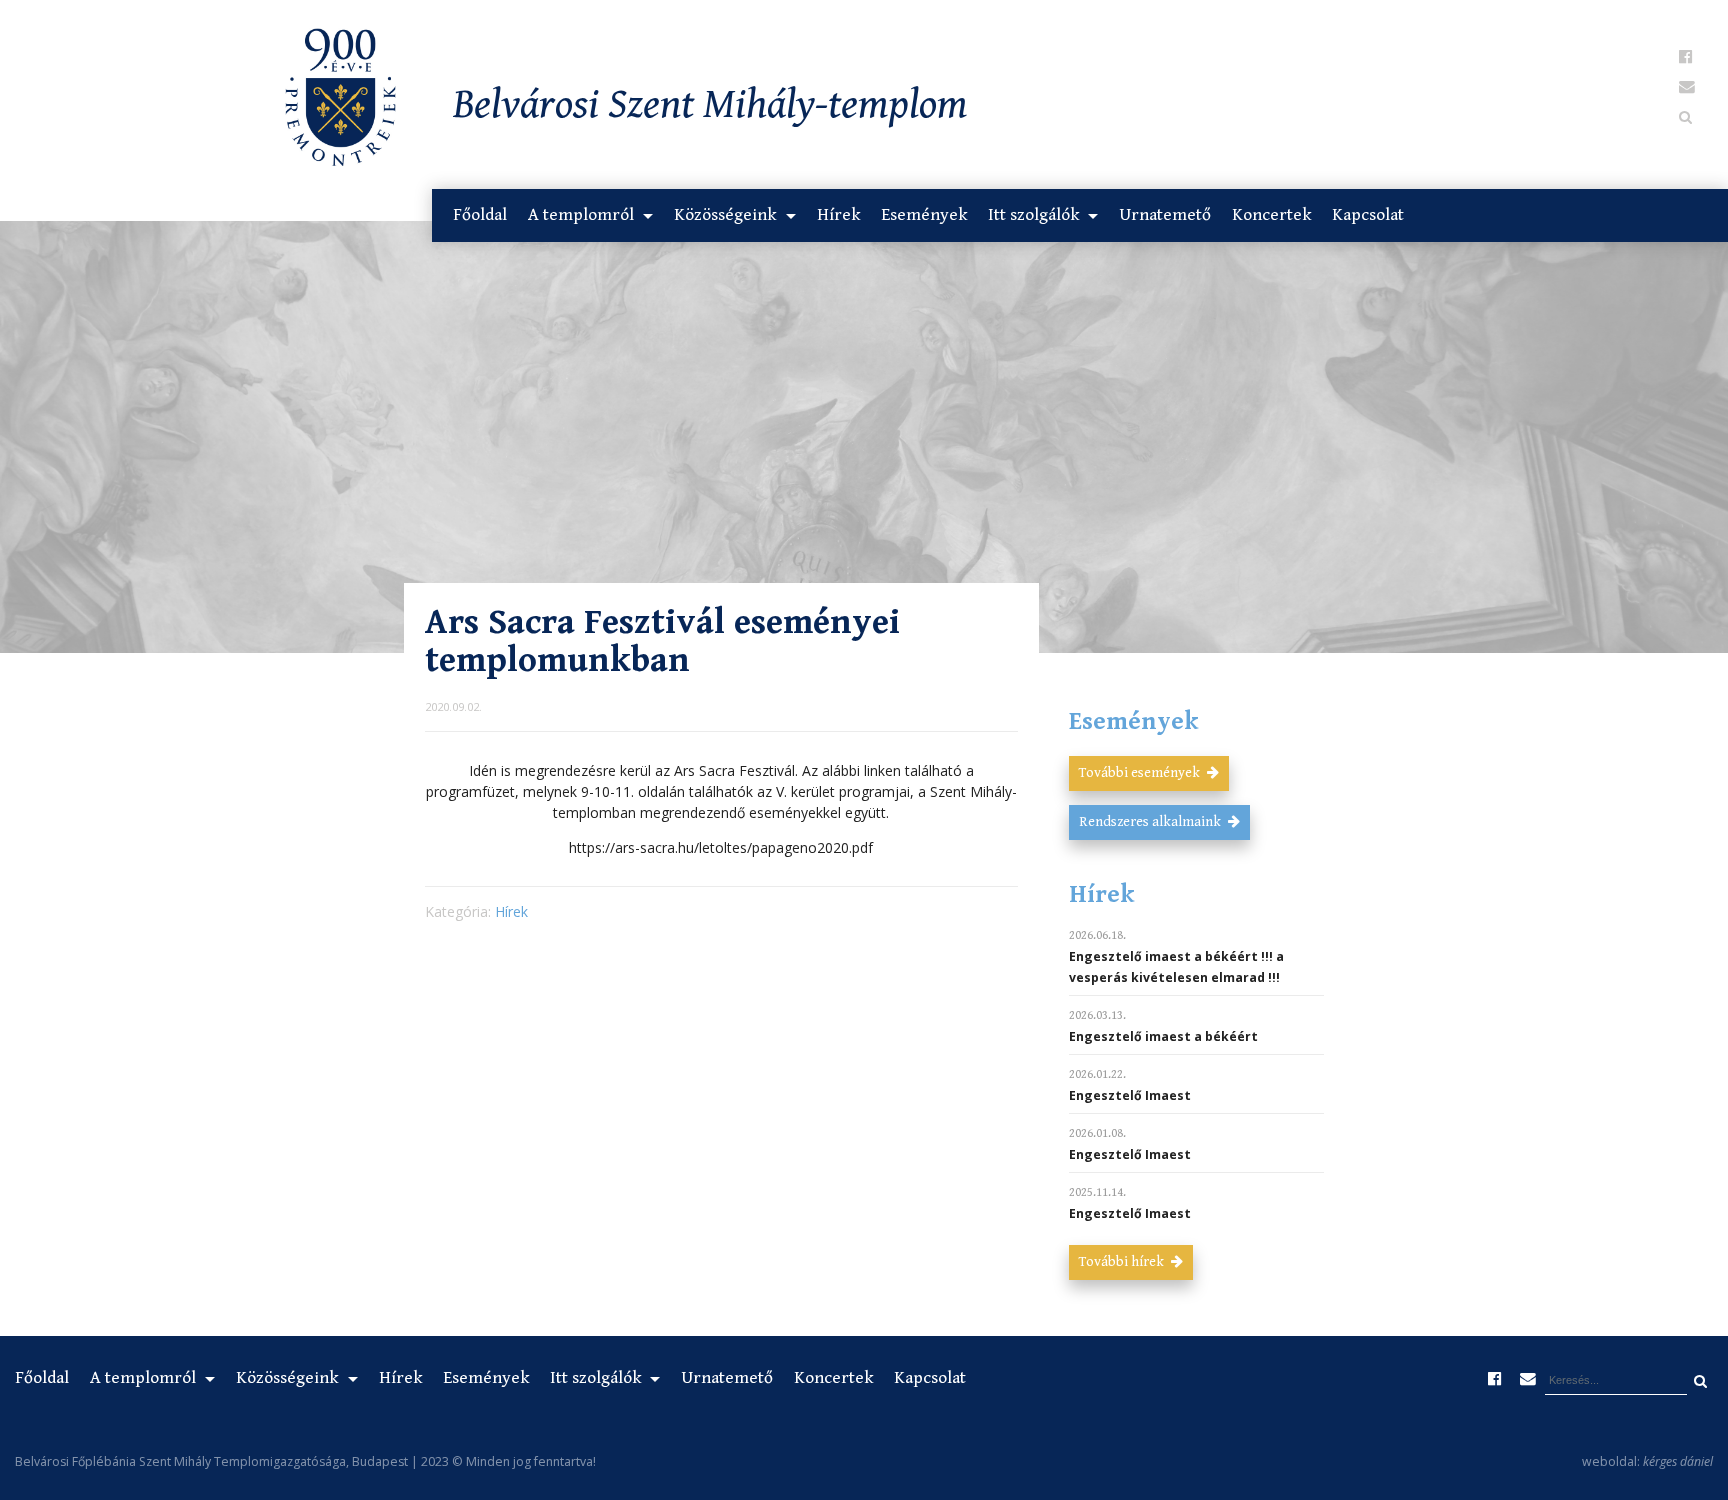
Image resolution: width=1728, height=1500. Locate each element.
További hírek (1123, 1262)
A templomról (583, 215)
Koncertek (1271, 215)
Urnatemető (1165, 215)
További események (1141, 773)
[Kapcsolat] (1686, 87)
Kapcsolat (1368, 215)
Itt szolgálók (1035, 215)
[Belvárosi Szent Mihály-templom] (288, 101)
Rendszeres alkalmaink (1151, 822)
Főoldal (480, 215)
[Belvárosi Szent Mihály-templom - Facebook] (1686, 57)
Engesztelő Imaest (1130, 1095)
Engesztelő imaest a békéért (1163, 1036)
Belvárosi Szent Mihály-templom (710, 105)
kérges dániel (1678, 1461)
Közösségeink (727, 215)
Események (924, 215)
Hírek (838, 215)
